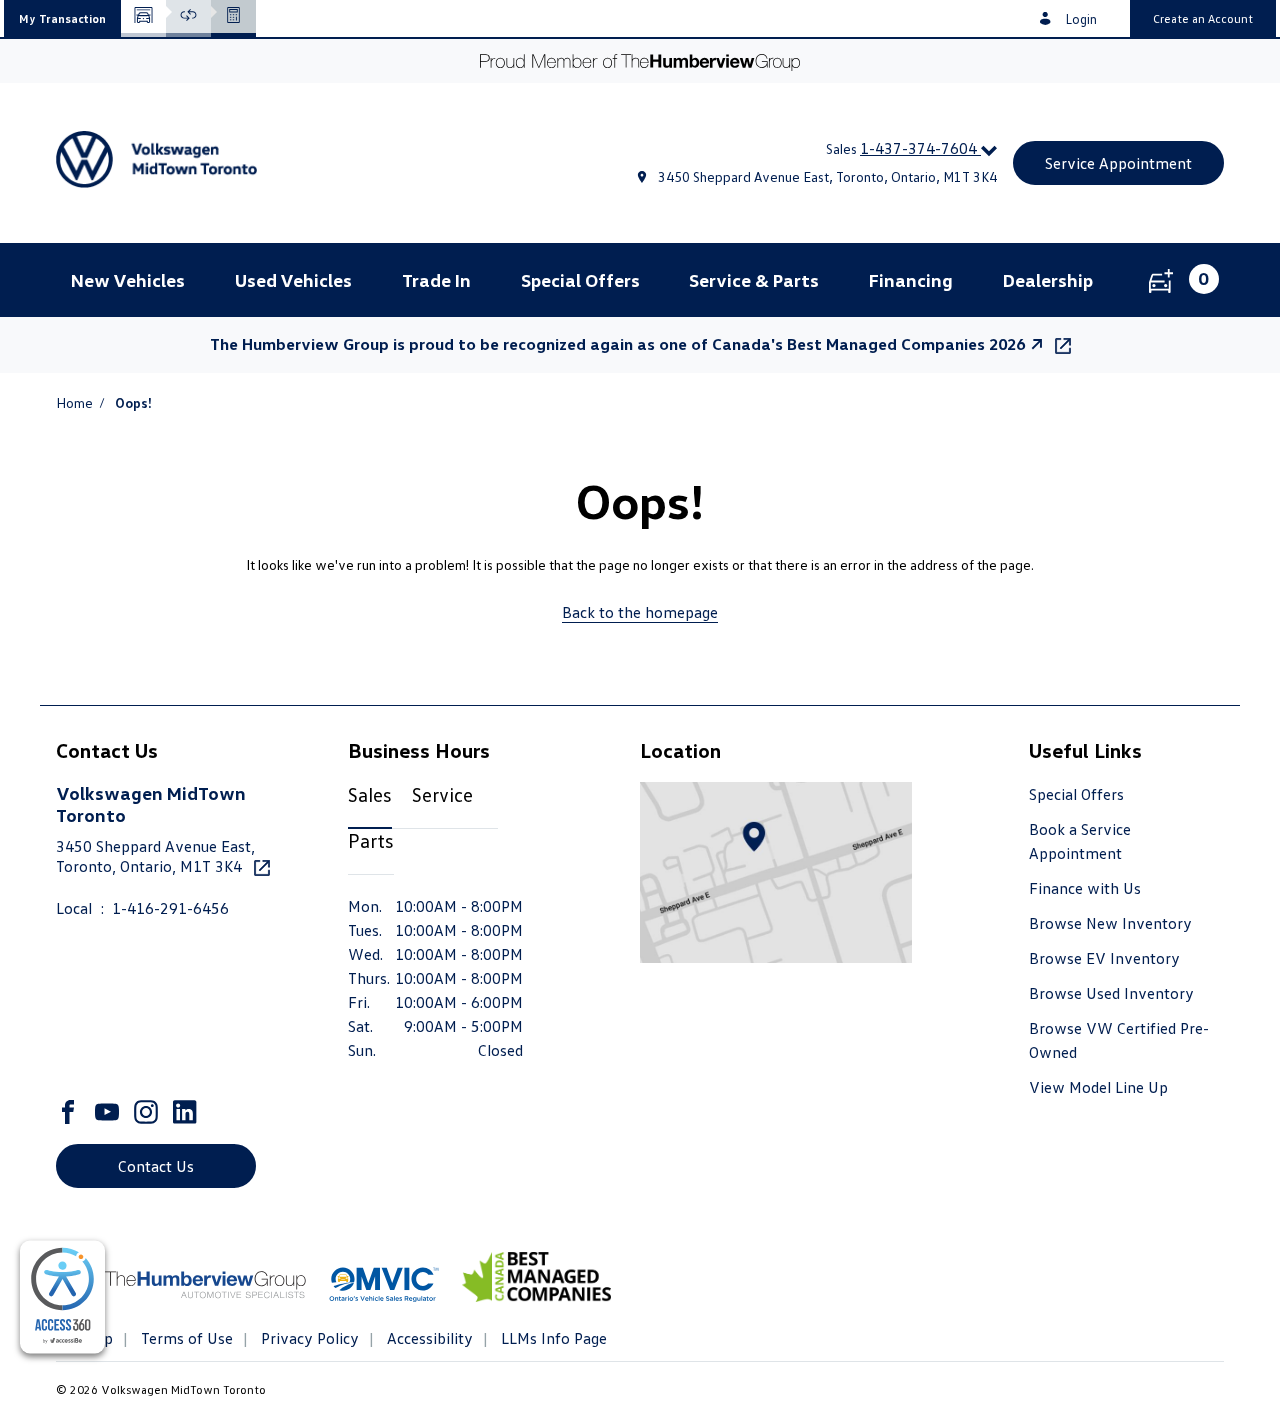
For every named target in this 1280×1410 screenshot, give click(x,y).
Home (74, 402)
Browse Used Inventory (1111, 993)
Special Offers (1076, 794)
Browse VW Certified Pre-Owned (1119, 1040)
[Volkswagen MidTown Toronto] (244, 163)
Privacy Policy (308, 1338)
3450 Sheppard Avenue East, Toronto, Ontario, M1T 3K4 (827, 176)
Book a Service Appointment (1080, 841)
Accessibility (428, 1338)
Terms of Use (185, 1338)
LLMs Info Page (552, 1338)
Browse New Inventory (1110, 923)
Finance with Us (1085, 888)
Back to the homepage (640, 612)
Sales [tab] (370, 794)
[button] (62, 18)
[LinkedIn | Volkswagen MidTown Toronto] (187, 1112)
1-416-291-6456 (170, 908)
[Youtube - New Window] (109, 1112)
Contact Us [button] (156, 1166)
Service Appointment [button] (1118, 163)
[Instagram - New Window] (148, 1112)
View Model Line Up (1098, 1087)
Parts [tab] (371, 840)
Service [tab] (442, 794)
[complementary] (62, 1297)
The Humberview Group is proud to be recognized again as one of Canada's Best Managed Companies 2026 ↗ (628, 344)
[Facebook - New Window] (70, 1112)
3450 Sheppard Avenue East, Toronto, (155, 856)
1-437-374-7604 (920, 148)
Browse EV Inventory (1104, 958)
